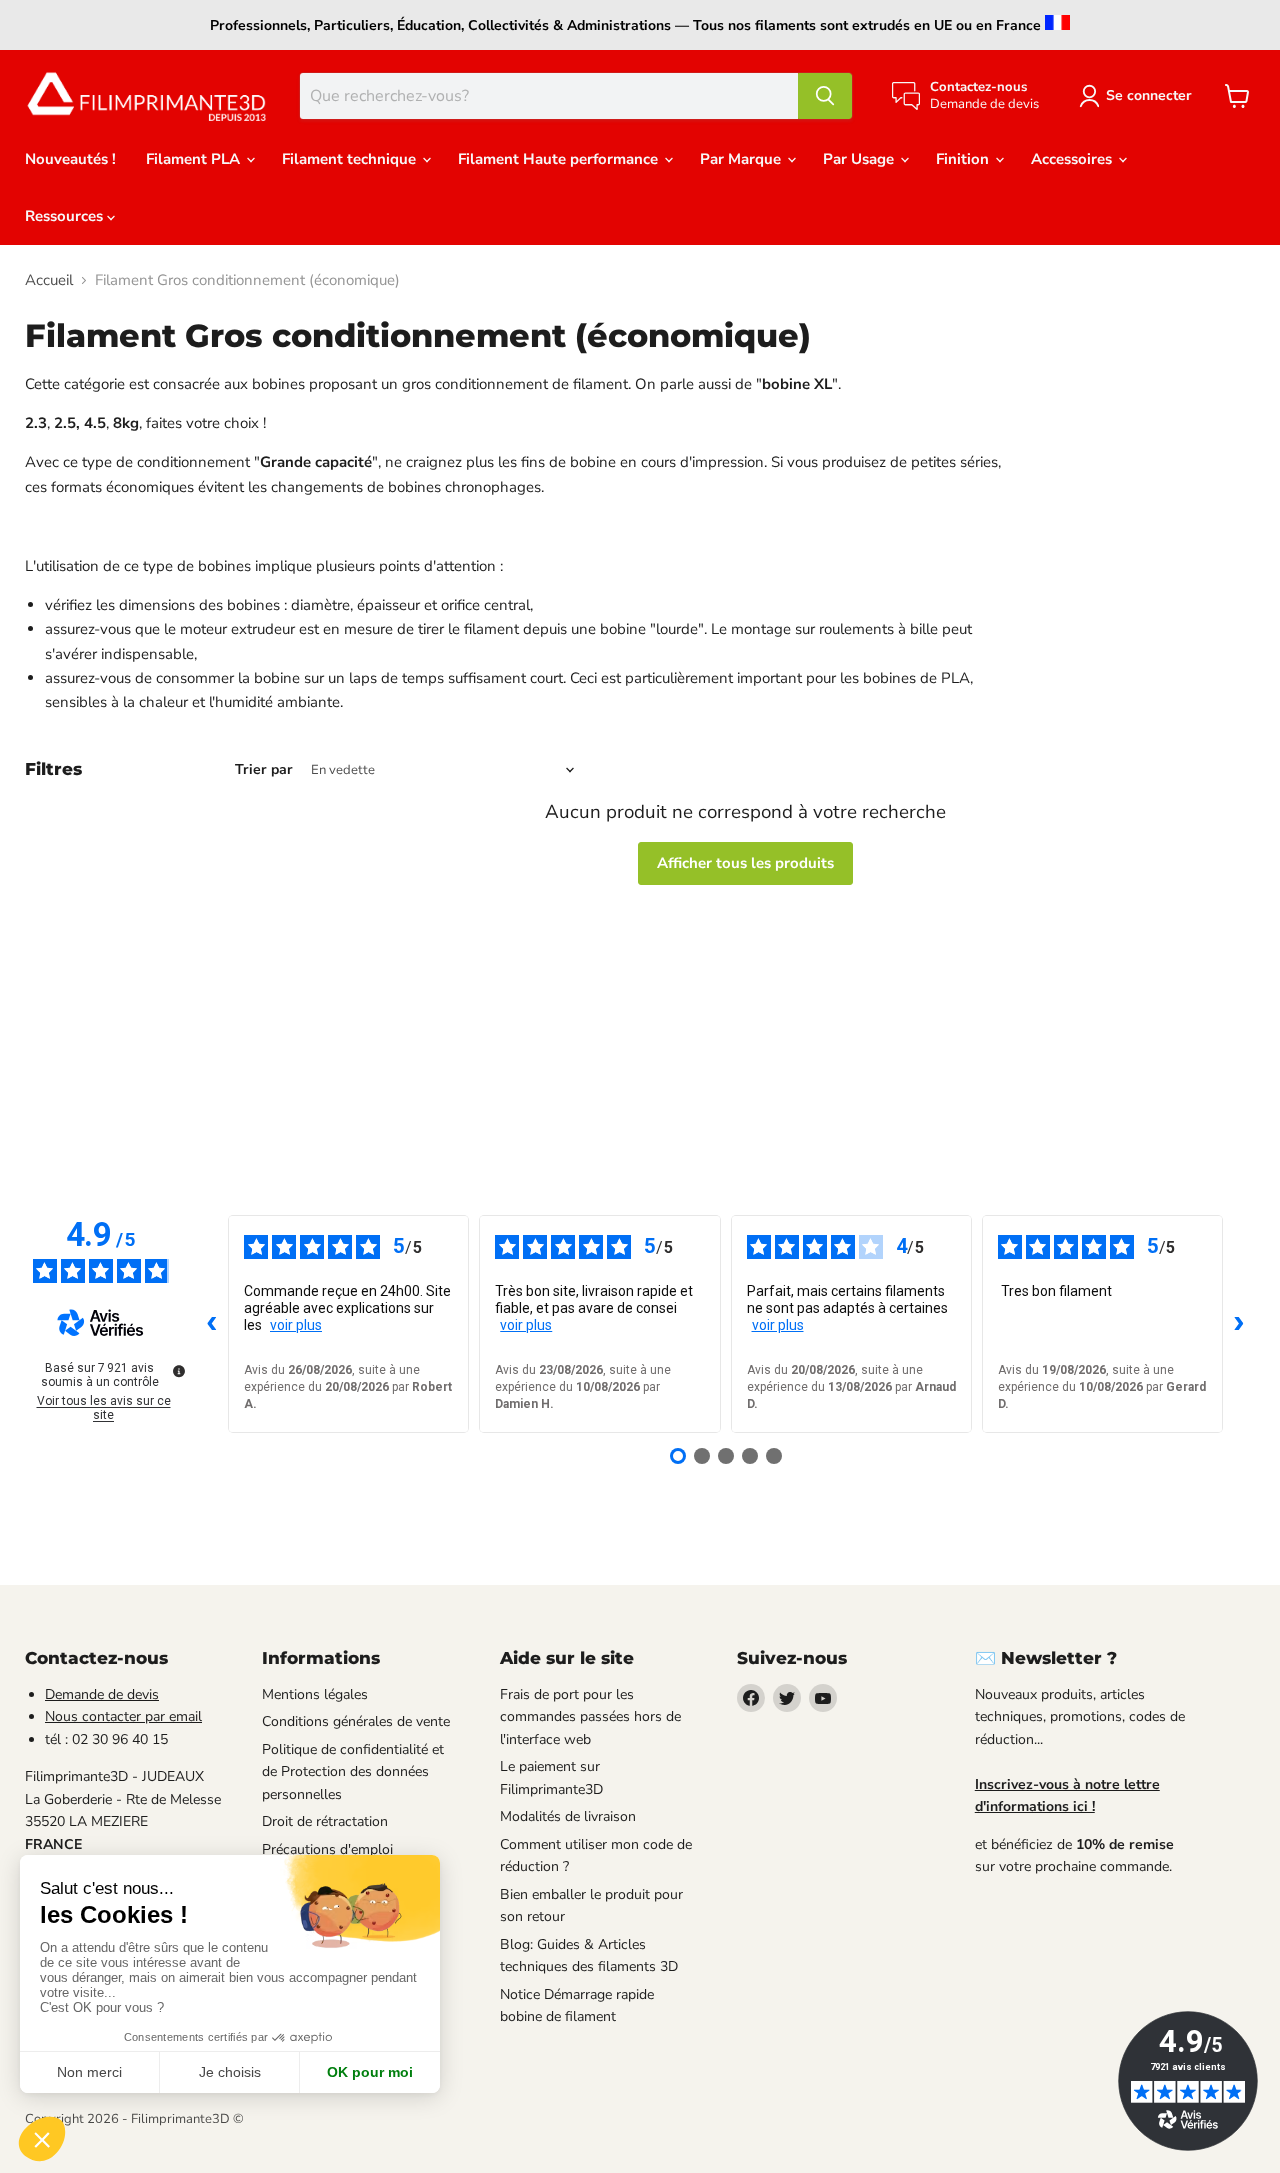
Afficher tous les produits (745, 863)
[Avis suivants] (1239, 1324)
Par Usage (860, 159)
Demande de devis (102, 1694)
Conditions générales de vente (356, 1721)
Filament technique (351, 159)
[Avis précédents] (212, 1324)
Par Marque (742, 159)
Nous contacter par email (123, 1716)
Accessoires (1073, 159)
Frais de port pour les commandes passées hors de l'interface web (590, 1717)
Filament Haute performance (560, 159)
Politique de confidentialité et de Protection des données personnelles (353, 1772)
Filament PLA (195, 159)
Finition (964, 159)
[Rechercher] (825, 96)
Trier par (264, 770)
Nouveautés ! (70, 159)
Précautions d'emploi (327, 1849)
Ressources (66, 216)
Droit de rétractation (325, 1821)
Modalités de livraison (568, 1816)
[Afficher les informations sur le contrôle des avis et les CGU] (179, 1371)
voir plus (296, 1325)
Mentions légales (315, 1694)
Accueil (49, 280)
